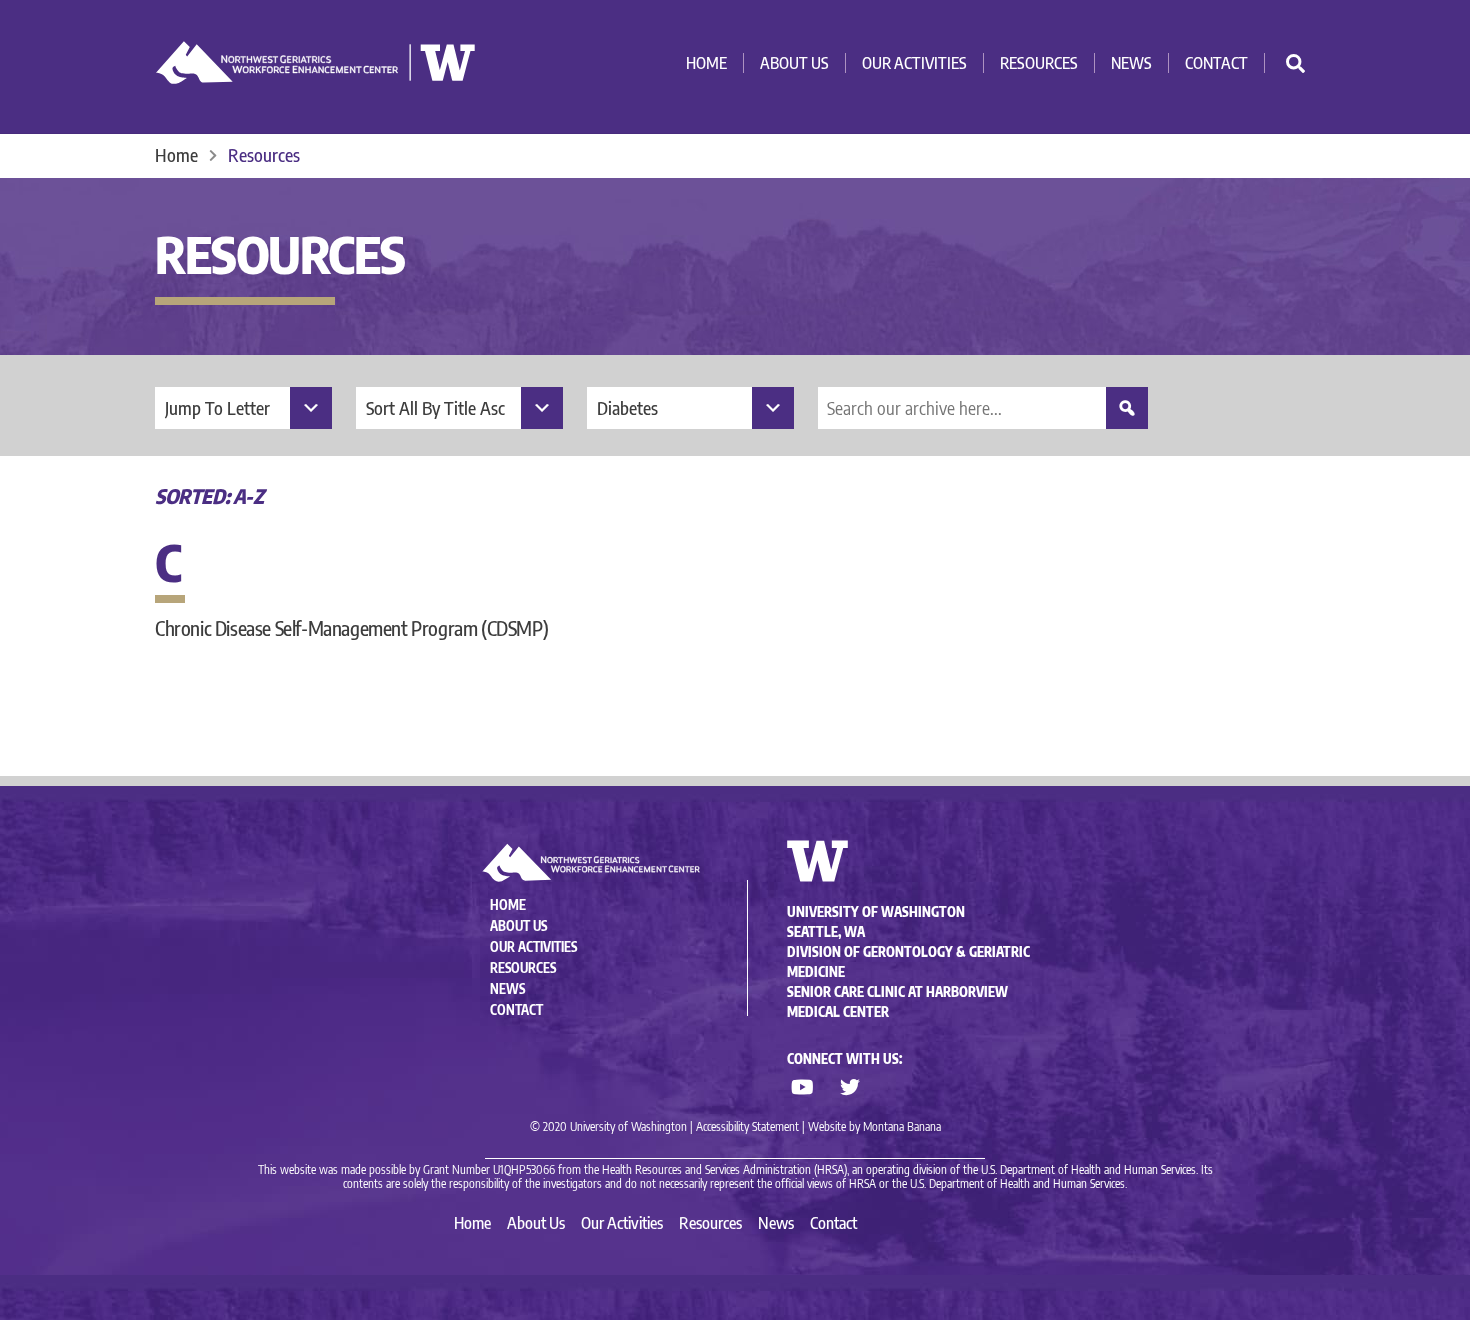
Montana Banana (902, 1126)
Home (706, 63)
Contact (1216, 63)
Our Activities (914, 63)
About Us (794, 63)
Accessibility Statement (747, 1126)
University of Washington (876, 912)
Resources (1039, 63)
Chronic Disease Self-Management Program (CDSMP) (351, 627)
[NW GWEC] (316, 75)
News (1131, 63)
